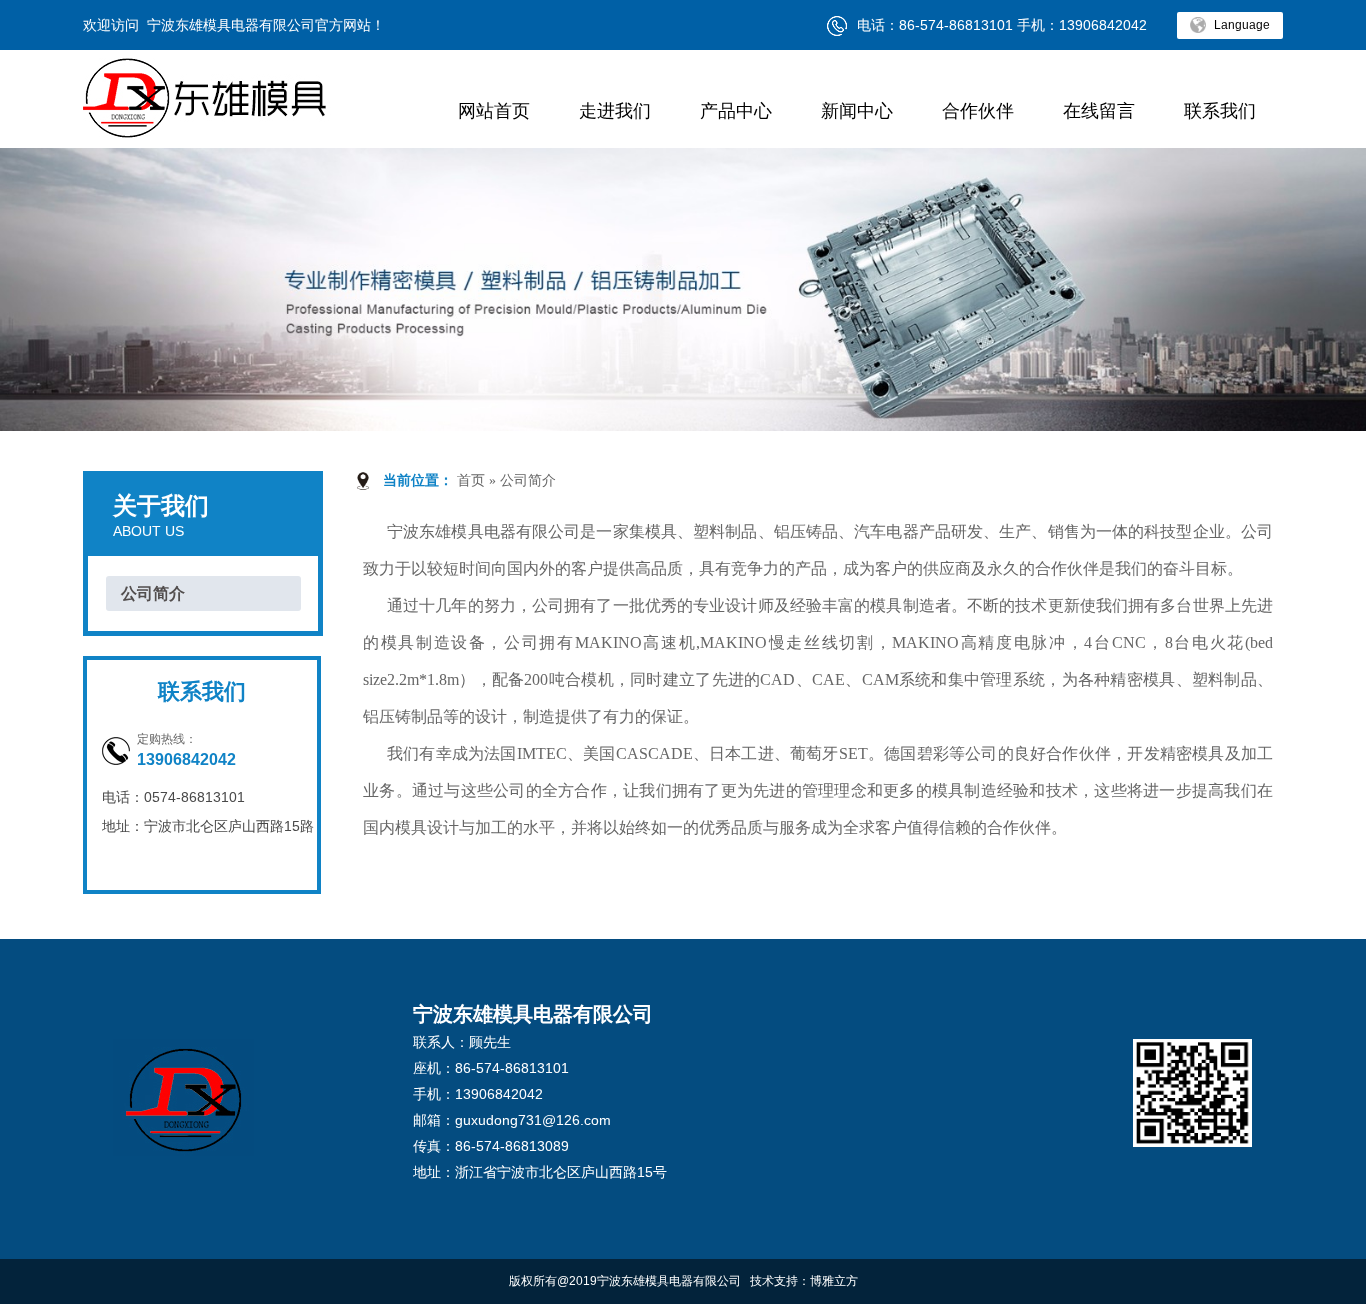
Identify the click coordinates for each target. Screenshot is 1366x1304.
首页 (471, 480)
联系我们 (1220, 111)
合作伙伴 (978, 111)
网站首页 (494, 111)
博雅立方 (834, 1281)
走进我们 (615, 111)
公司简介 (153, 593)
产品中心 (736, 111)
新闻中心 (857, 111)
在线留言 (1099, 111)
